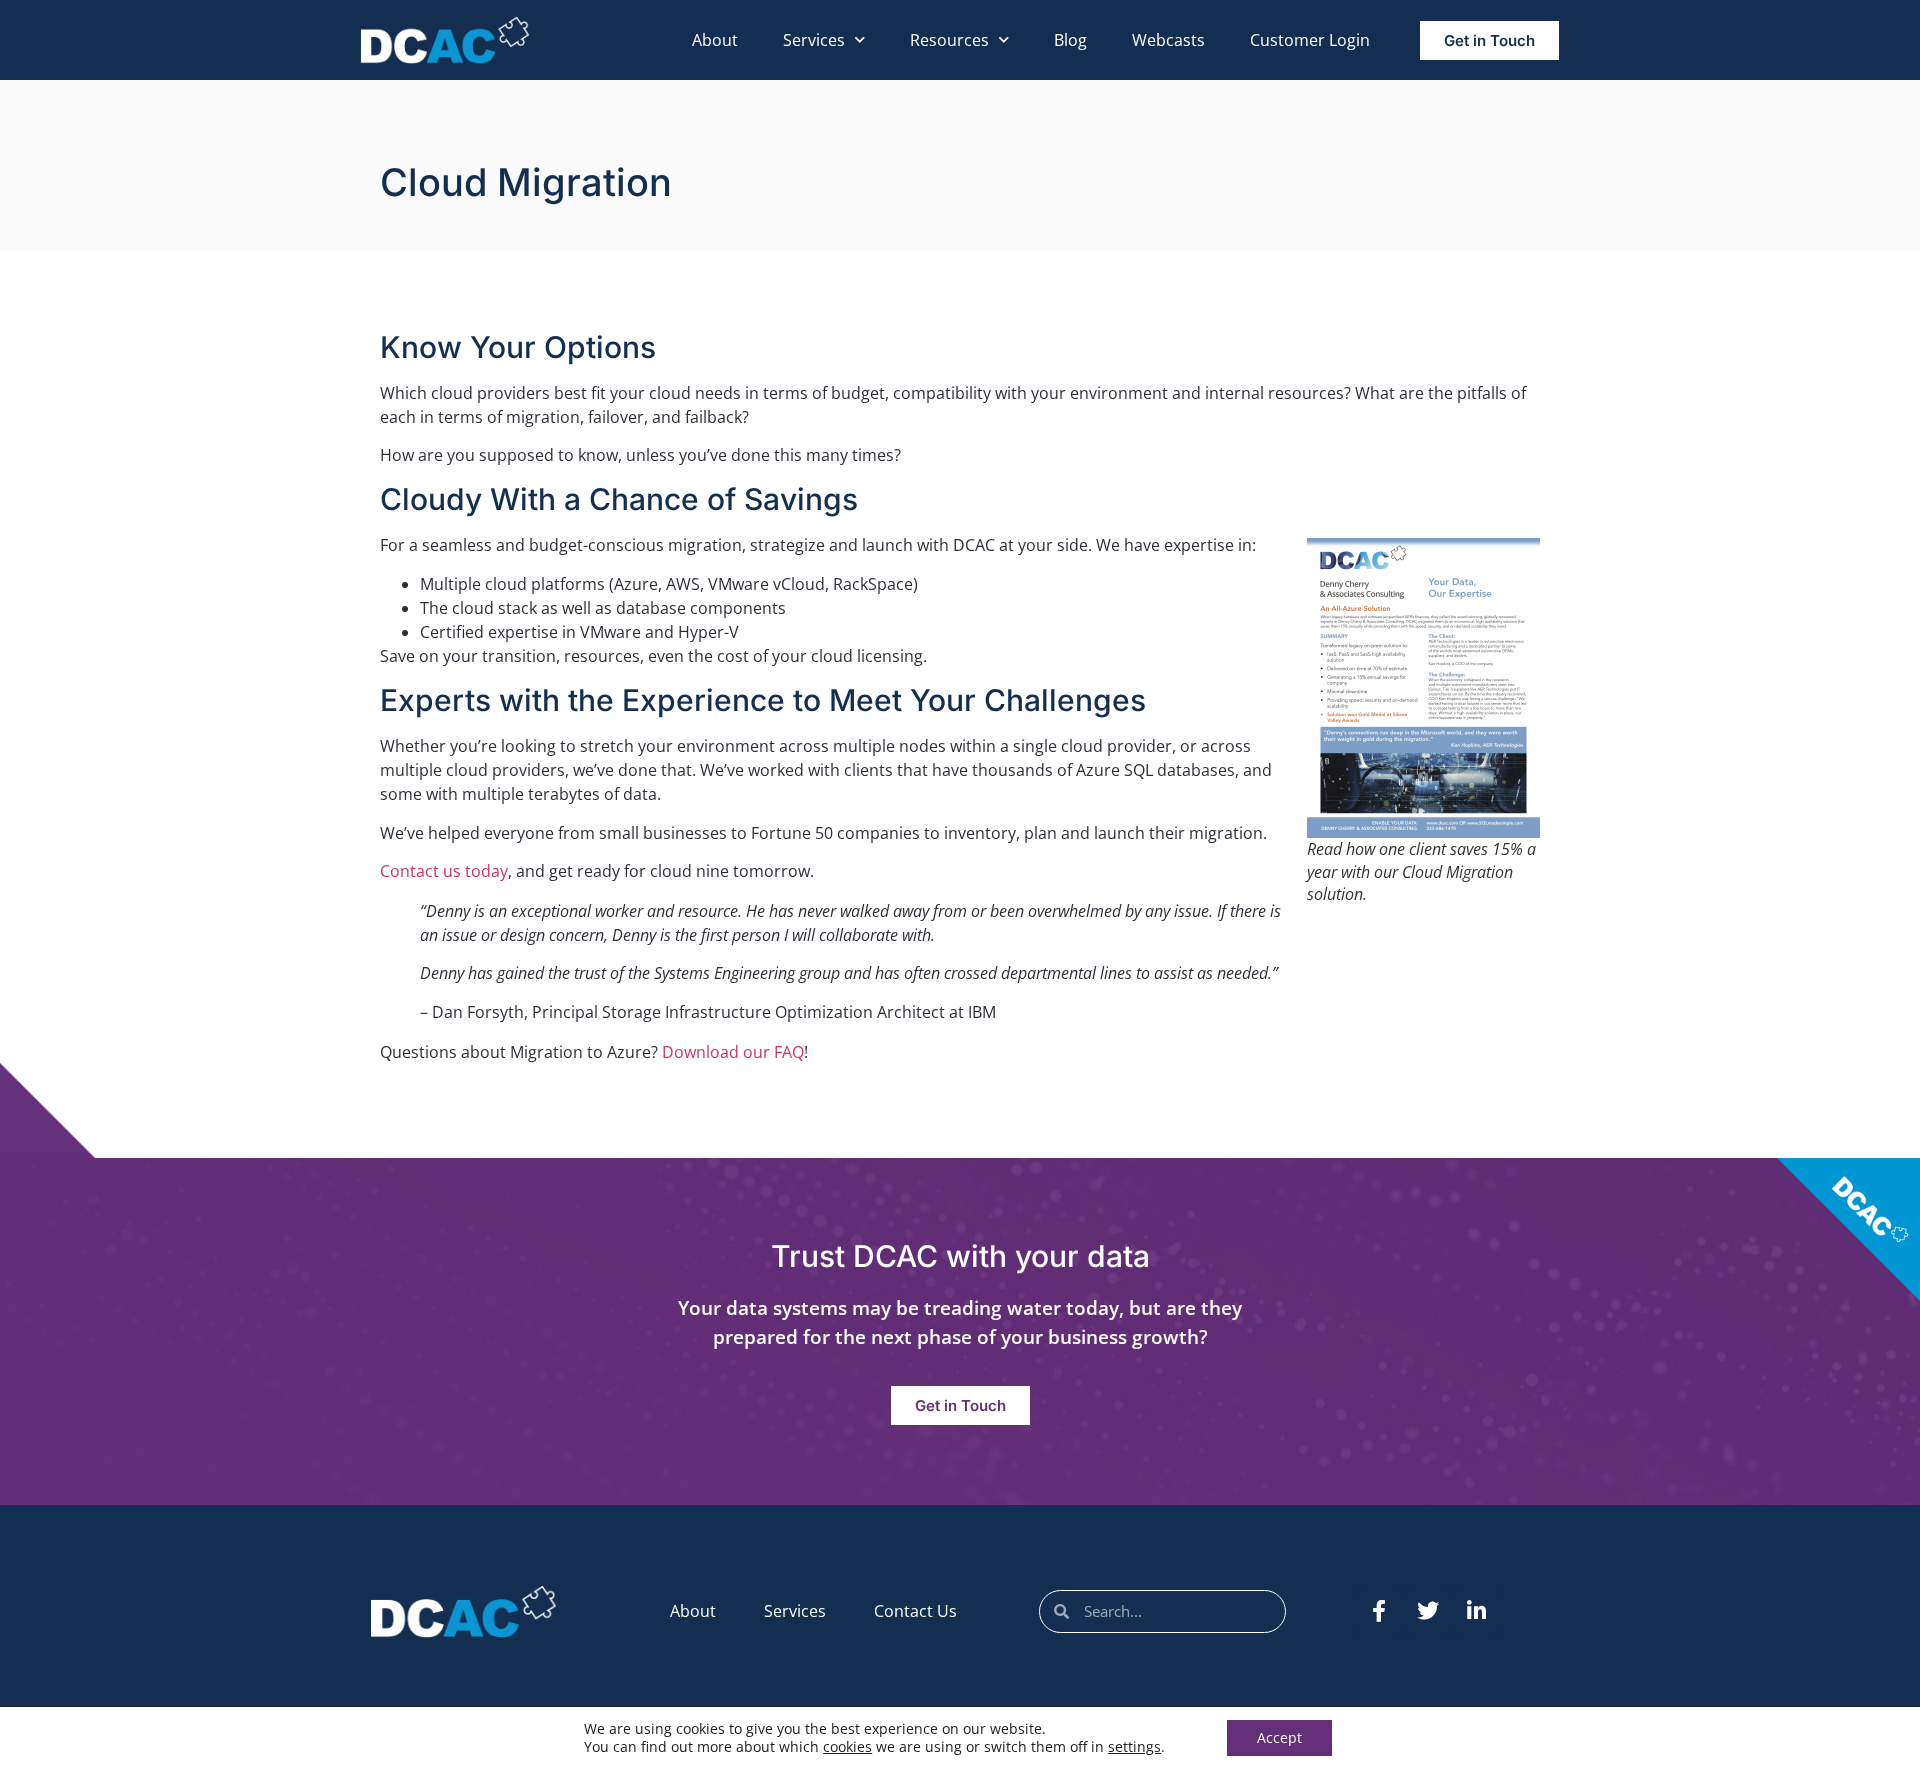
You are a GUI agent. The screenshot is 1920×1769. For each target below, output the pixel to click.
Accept (1279, 1737)
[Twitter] (1428, 1611)
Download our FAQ (733, 1052)
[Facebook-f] (1379, 1611)
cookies (847, 1746)
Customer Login (1310, 40)
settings (1134, 1747)
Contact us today (444, 871)
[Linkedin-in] (1477, 1611)
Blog (1070, 40)
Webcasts (1168, 40)
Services (814, 40)
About (715, 40)
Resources (949, 40)
